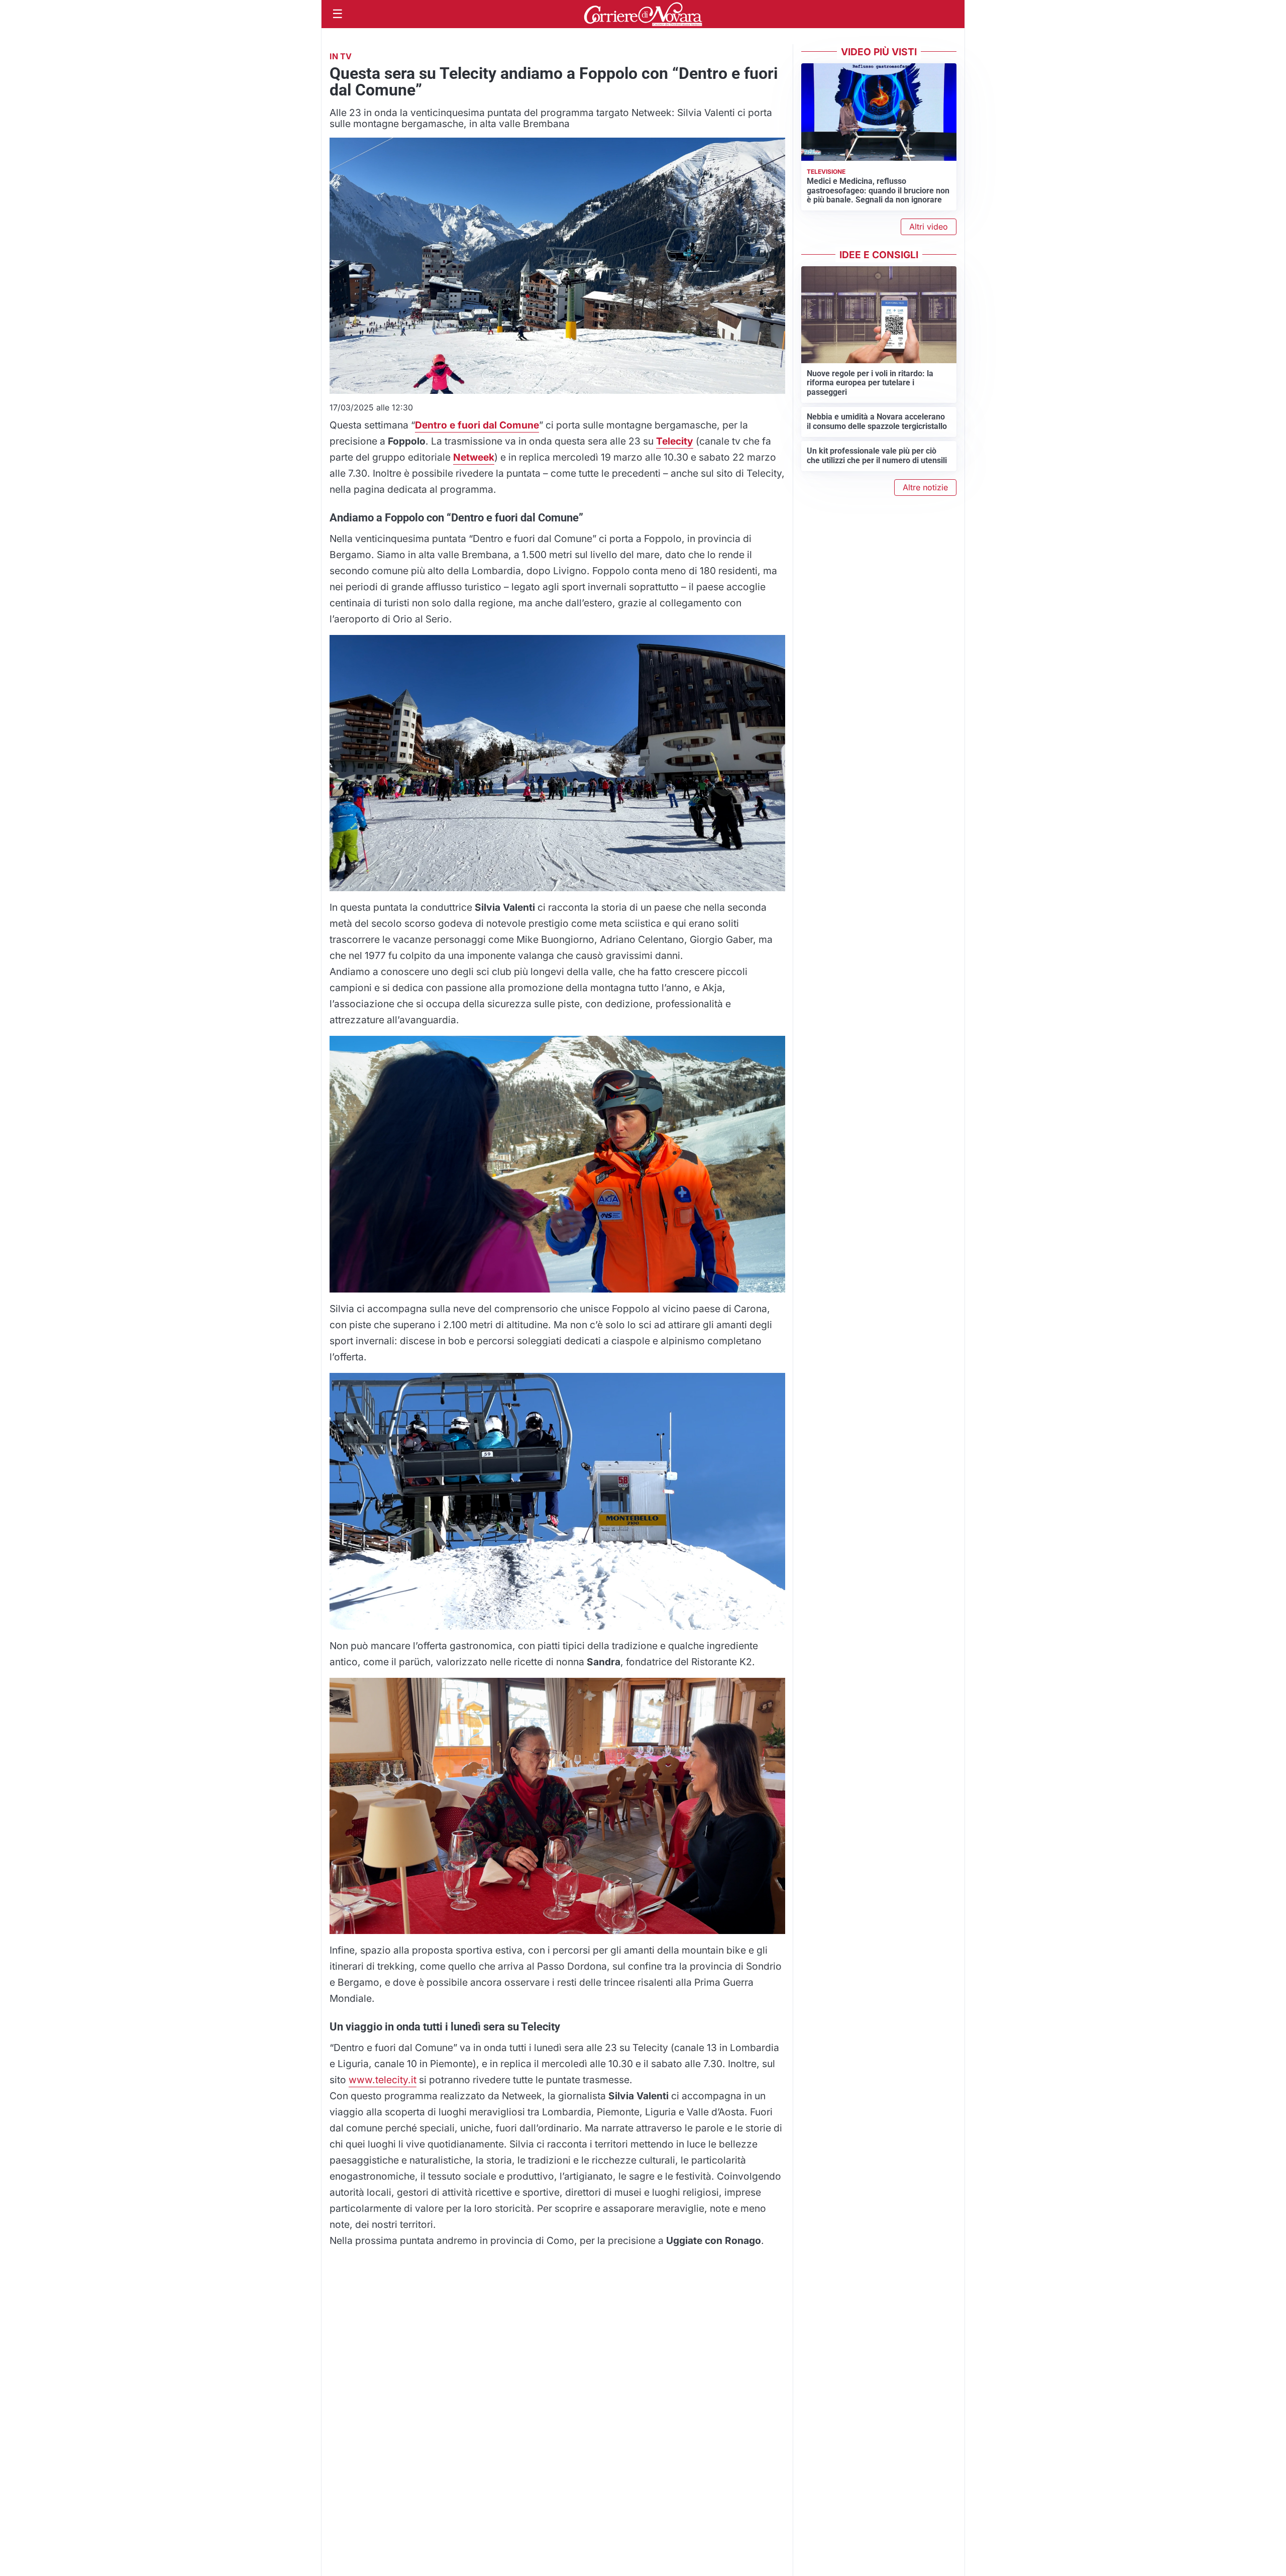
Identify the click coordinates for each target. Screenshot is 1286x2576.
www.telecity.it (383, 2080)
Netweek (474, 457)
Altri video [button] (929, 227)
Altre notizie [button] (925, 487)
